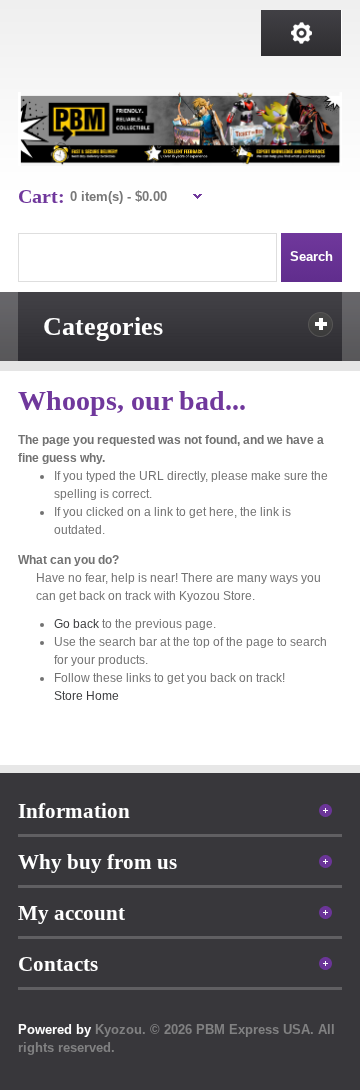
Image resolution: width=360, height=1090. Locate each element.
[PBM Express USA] (180, 129)
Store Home (86, 696)
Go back (76, 624)
